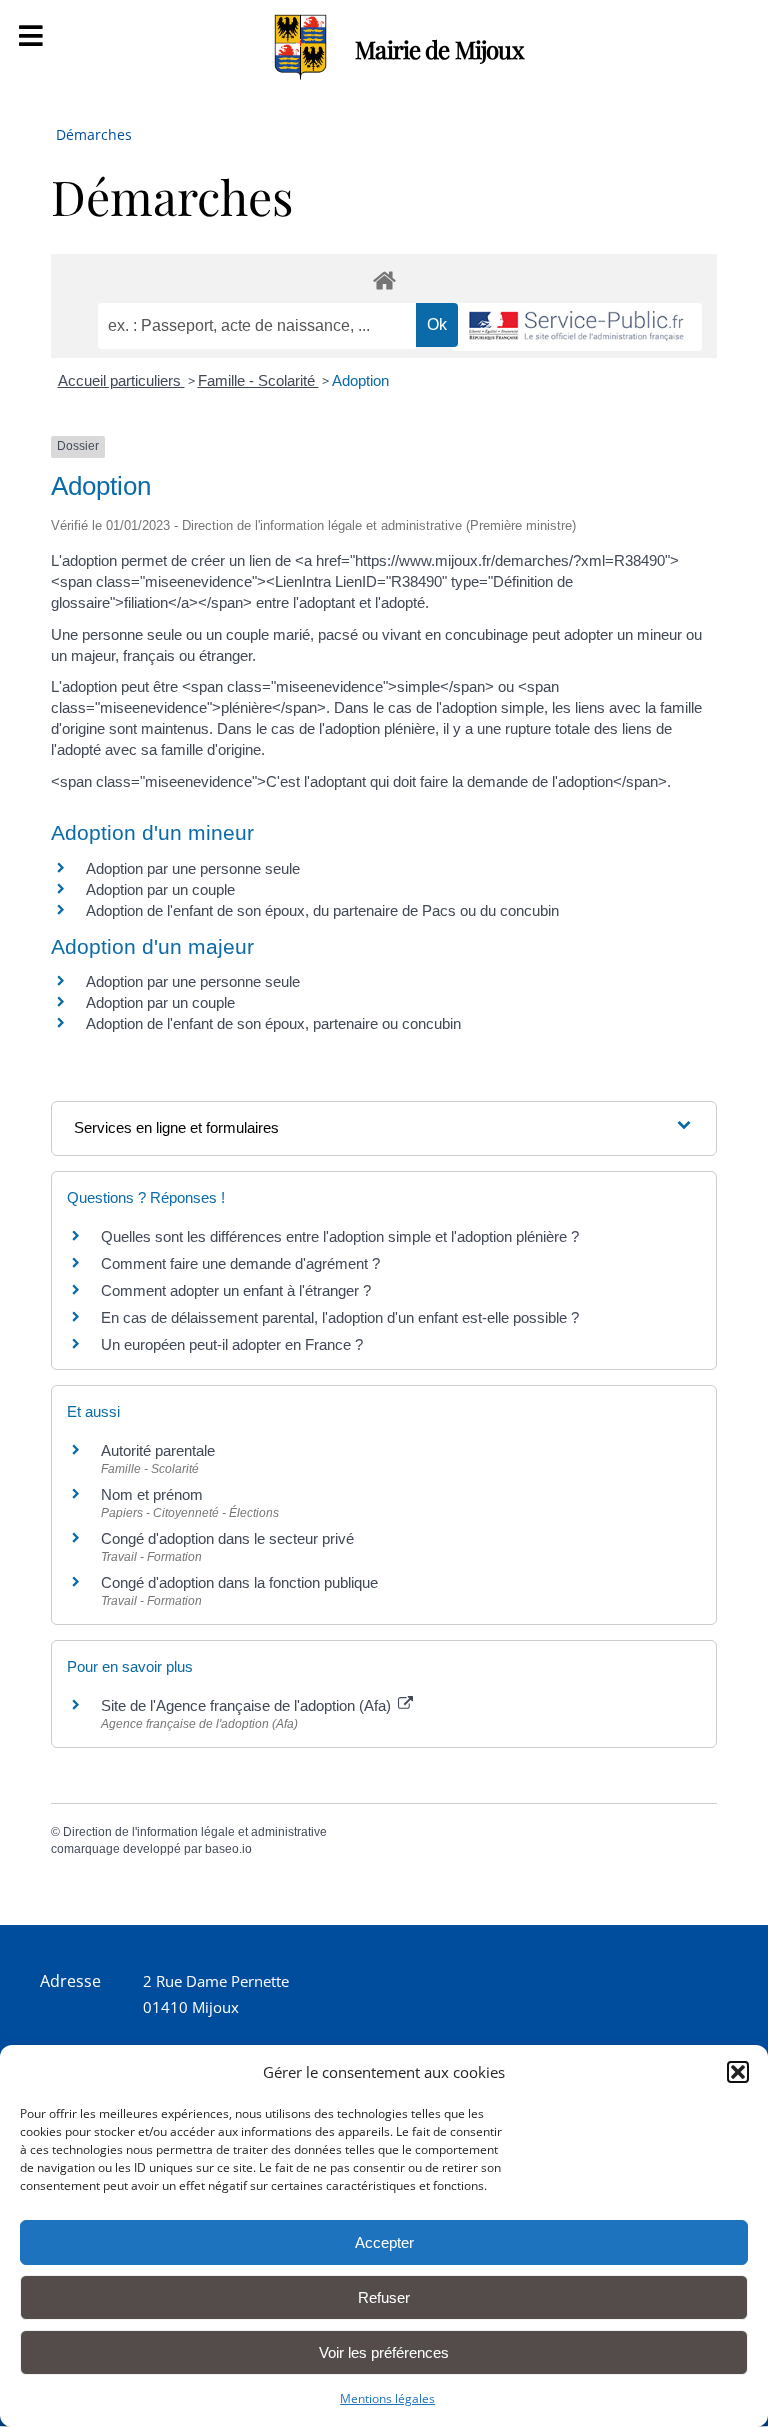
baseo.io (228, 1849)
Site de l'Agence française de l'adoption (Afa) (248, 1705)
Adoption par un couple (160, 889)
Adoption (360, 380)
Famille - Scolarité (258, 380)
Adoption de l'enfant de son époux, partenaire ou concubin (273, 1023)
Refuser (384, 2297)
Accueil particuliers (121, 380)
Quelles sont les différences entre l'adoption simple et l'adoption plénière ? (340, 1236)
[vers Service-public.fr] (577, 327)
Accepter (384, 2242)
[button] (738, 2072)
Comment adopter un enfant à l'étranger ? (236, 1290)
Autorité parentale (158, 1450)
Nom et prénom (152, 1494)
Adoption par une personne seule (193, 868)
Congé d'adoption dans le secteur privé (227, 1538)
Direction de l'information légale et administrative (195, 1832)
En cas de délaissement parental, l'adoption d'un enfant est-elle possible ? (340, 1317)
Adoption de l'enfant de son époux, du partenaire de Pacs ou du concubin (322, 910)
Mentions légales (387, 2398)
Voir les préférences (384, 2352)
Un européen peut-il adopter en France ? (232, 1344)
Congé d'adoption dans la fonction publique (239, 1582)
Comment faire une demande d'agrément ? (240, 1263)
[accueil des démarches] (384, 279)
